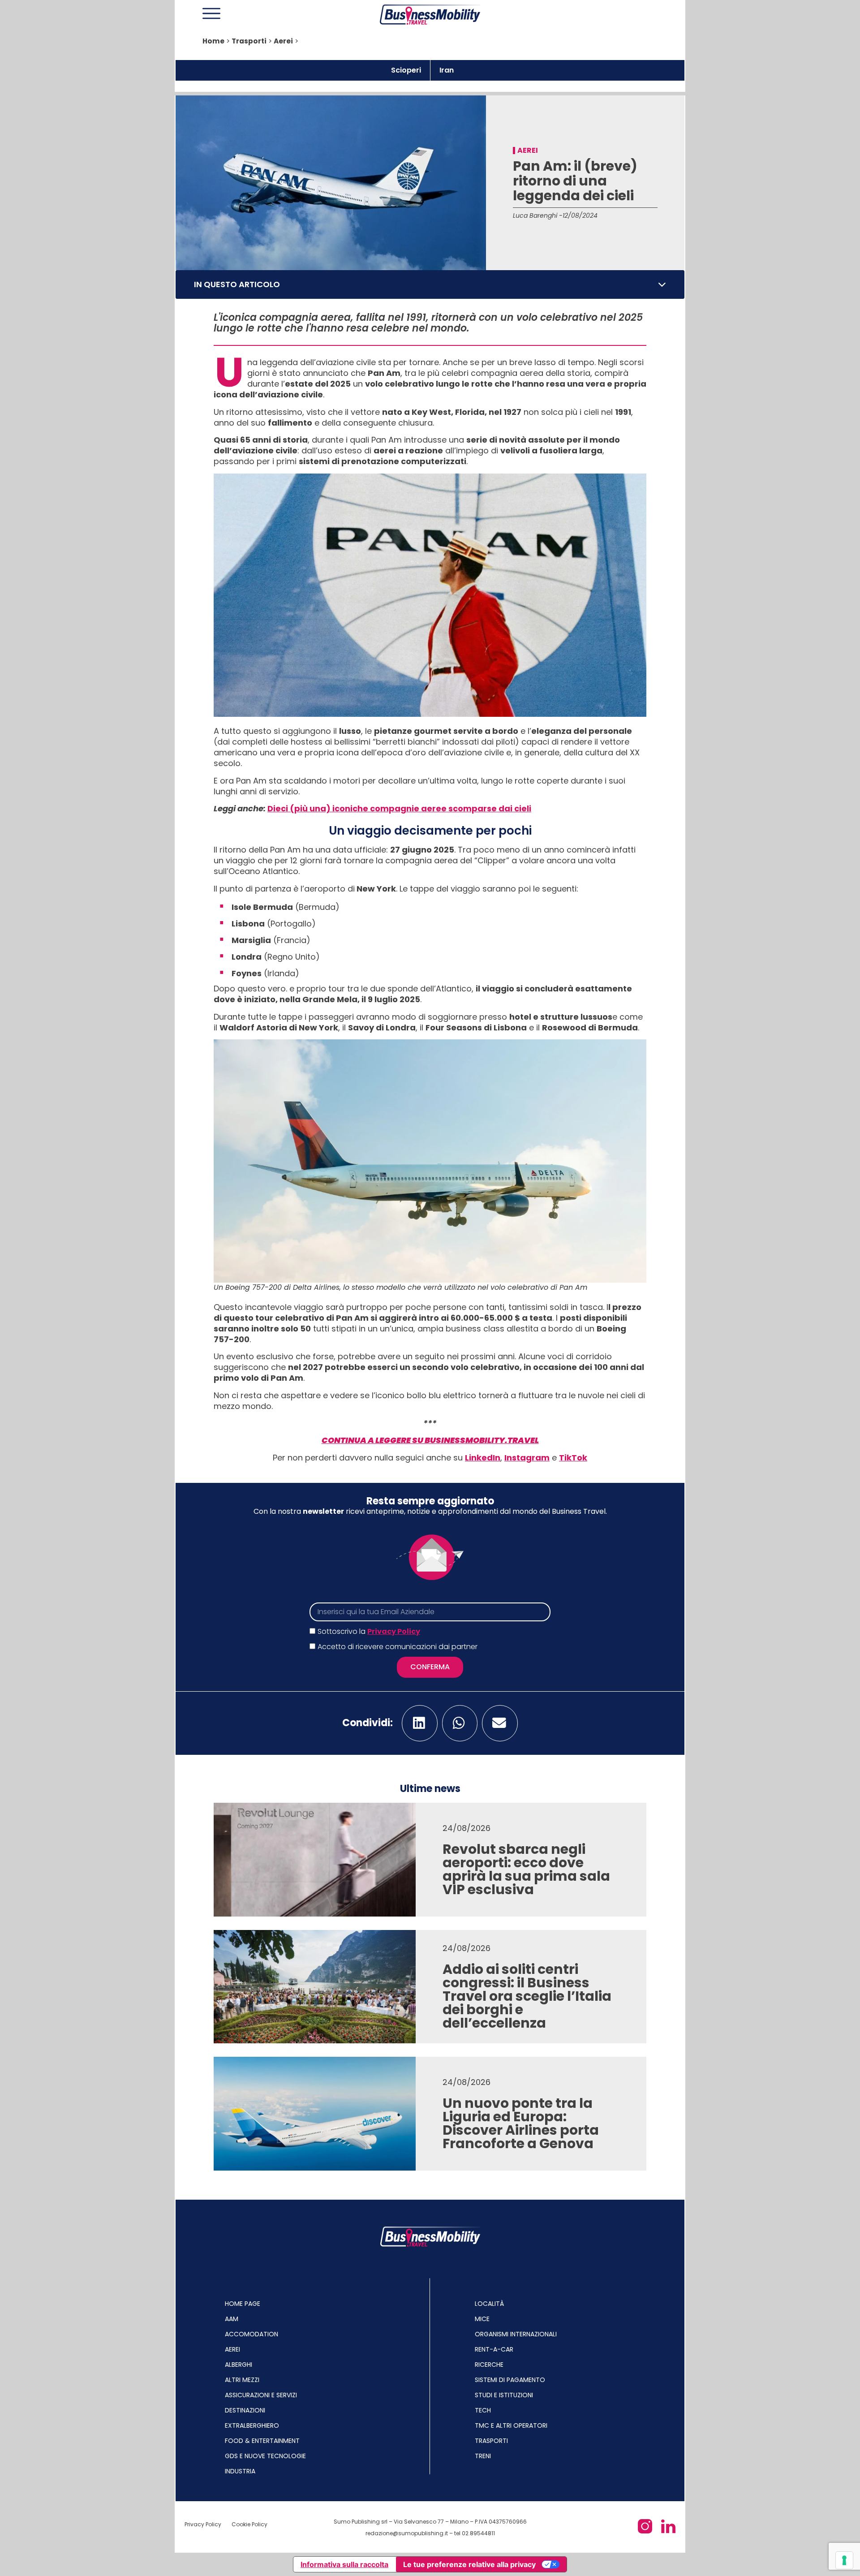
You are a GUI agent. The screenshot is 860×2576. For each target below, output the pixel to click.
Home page (243, 2304)
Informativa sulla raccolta (344, 2564)
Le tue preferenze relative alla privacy (469, 2564)
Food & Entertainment (262, 2441)
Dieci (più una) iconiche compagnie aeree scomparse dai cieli (399, 808)
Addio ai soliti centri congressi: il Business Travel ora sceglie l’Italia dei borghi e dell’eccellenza (527, 1996)
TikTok (573, 1458)
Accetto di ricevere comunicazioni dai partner (398, 1647)
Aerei (283, 41)
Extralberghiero (252, 2425)
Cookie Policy (249, 2524)
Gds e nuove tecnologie (265, 2456)
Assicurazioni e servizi (261, 2395)
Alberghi (239, 2365)
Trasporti (249, 41)
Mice (482, 2319)
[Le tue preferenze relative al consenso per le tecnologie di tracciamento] (844, 2560)
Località (489, 2304)
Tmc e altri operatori (511, 2425)
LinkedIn (483, 1458)
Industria (240, 2471)
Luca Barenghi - (538, 215)
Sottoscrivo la (369, 1631)
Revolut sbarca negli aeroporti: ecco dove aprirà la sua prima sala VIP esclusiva (526, 1869)
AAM (232, 2319)
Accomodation (252, 2334)
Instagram (527, 1458)
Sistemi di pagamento (510, 2380)
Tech (483, 2410)
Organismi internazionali (516, 2334)
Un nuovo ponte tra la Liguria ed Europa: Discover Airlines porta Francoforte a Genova (521, 2123)
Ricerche (489, 2365)
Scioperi (406, 70)
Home (213, 41)
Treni (483, 2456)
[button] (662, 284)
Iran (447, 70)
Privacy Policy (394, 1631)
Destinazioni (245, 2410)
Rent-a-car (494, 2349)
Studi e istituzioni (504, 2395)
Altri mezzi (242, 2380)
